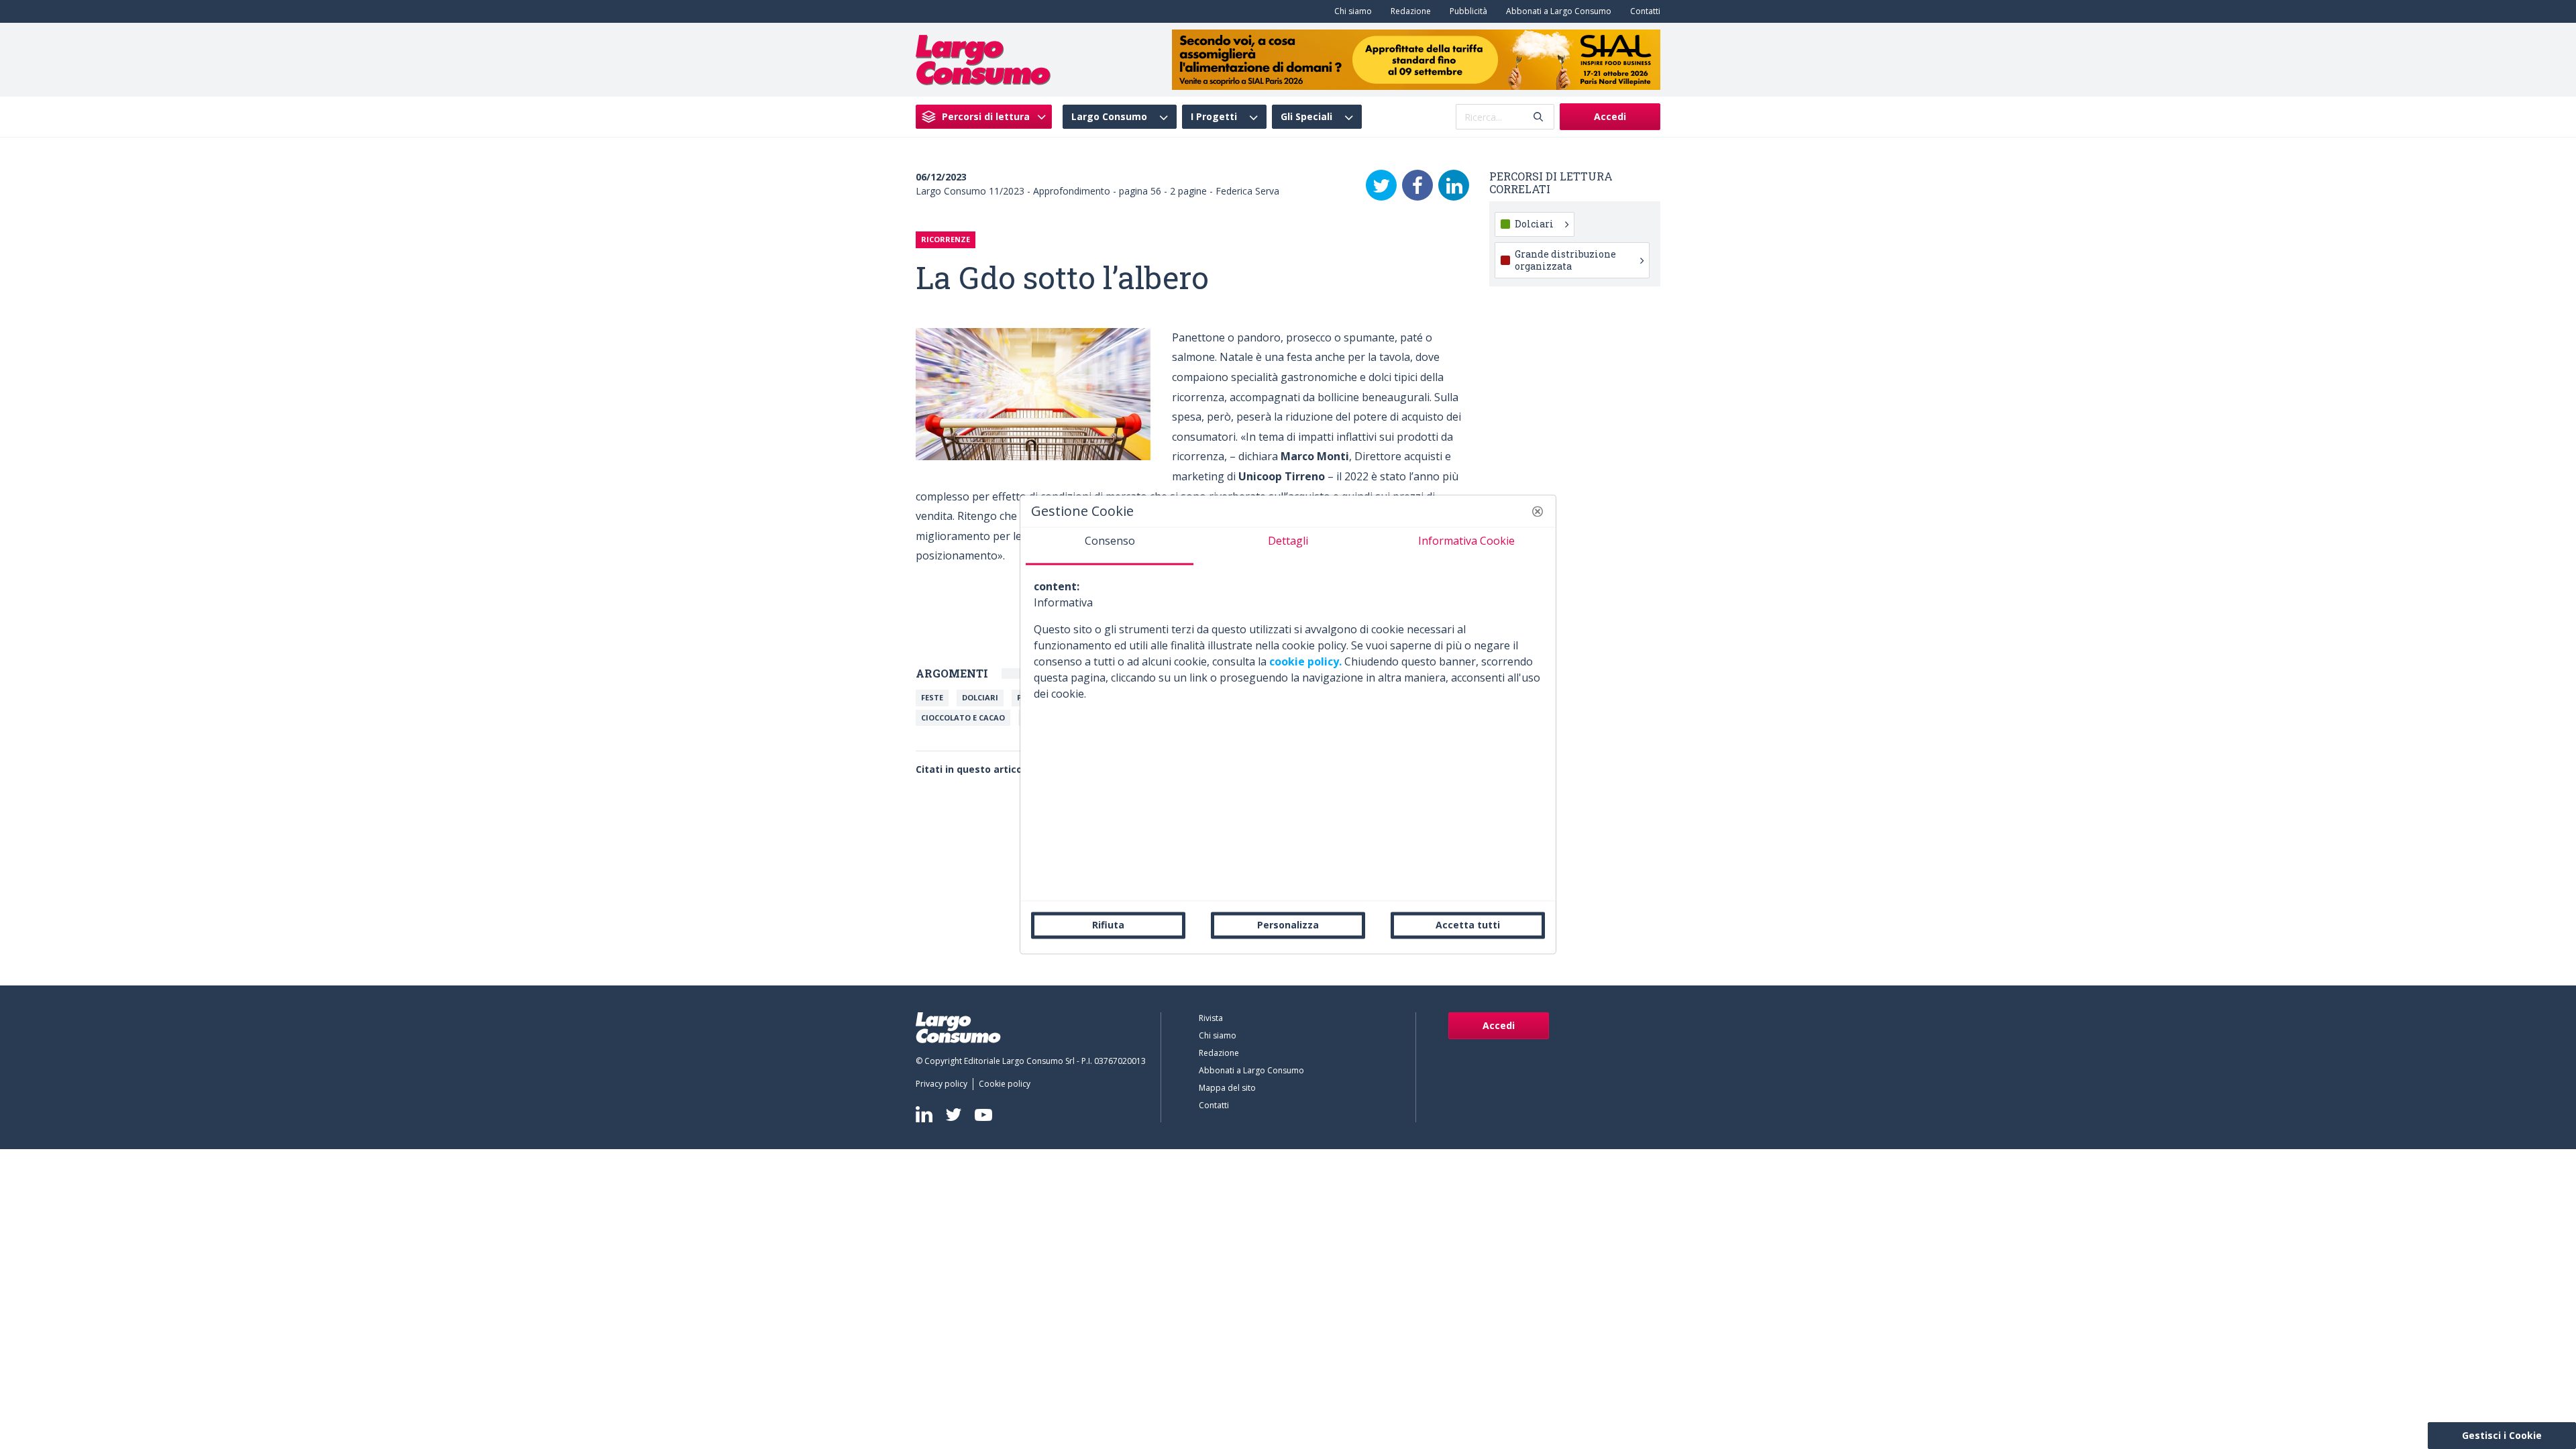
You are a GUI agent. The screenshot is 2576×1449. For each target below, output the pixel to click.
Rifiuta (1108, 925)
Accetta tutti (1468, 925)
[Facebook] (1417, 185)
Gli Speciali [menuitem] (1306, 117)
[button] (1538, 511)
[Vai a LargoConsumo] (983, 58)
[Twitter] (1381, 185)
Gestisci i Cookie (2502, 1435)
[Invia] (1538, 117)
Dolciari (980, 697)
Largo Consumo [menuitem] (1109, 117)
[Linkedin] (924, 1114)
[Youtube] (983, 1115)
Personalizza (1288, 925)
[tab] (1110, 546)
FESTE (932, 697)
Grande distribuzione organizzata (1565, 260)
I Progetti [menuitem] (1214, 117)
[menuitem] (1350, 11)
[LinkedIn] (1454, 185)
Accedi (1610, 116)
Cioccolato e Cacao (963, 717)
